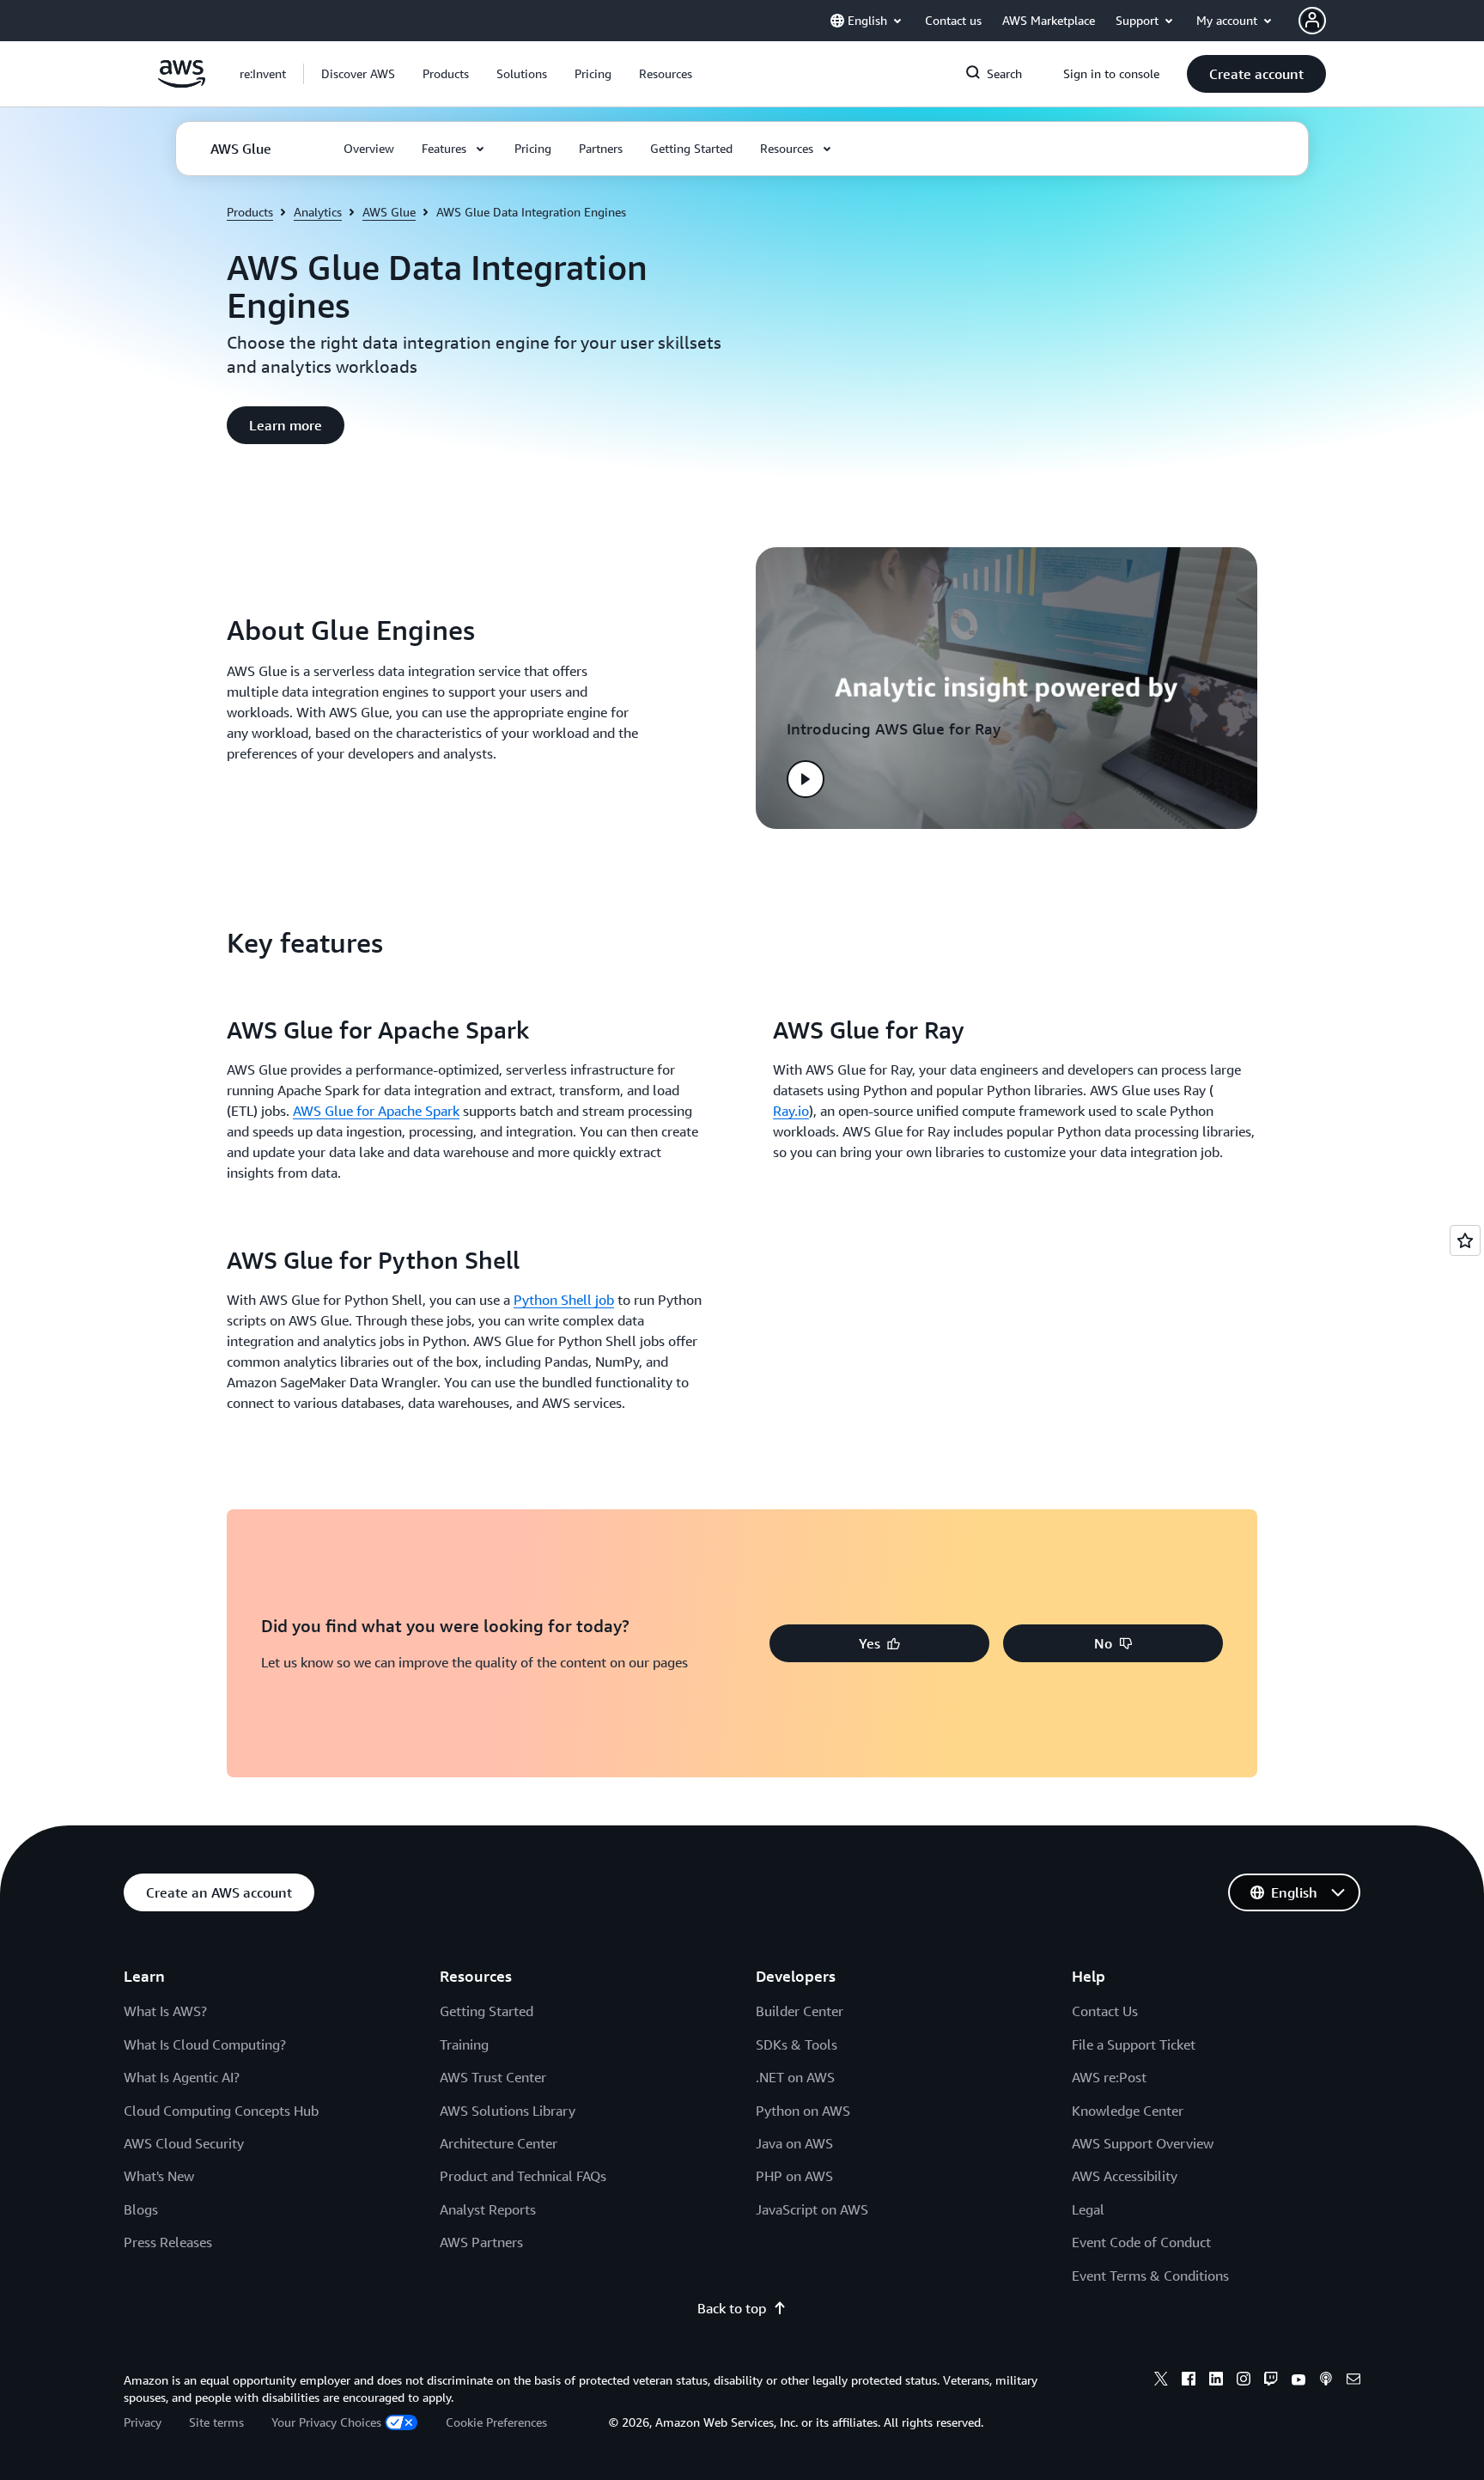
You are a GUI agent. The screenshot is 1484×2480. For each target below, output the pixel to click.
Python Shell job (564, 1300)
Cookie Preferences (496, 2422)
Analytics (318, 212)
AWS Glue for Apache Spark (376, 1111)
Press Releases (168, 2242)
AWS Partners (481, 2242)
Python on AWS (803, 2111)
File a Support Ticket (1134, 2044)
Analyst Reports (488, 2209)
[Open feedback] (1465, 1240)
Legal (1088, 2209)
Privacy (143, 2422)
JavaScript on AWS (812, 2209)
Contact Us (1105, 2011)
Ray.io (791, 1111)
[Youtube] (1298, 2381)
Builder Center (800, 2011)
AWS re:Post (1109, 2077)
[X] (1161, 2381)
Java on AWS (794, 2143)
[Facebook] (1189, 2381)
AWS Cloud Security (184, 2143)
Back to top (732, 2308)
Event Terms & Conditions (1150, 2276)
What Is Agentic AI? (182, 2077)
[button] (358, 74)
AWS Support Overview (1143, 2143)
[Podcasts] (1326, 2381)
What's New (159, 2176)
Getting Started (487, 2011)
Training (464, 2044)
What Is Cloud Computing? (205, 2044)
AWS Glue (389, 212)
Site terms (216, 2422)
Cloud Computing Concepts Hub (221, 2111)
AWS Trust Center (493, 2077)
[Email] (1353, 2381)
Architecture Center (499, 2143)
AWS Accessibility (1125, 2176)
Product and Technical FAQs (523, 2176)
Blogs (141, 2209)
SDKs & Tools (797, 2044)
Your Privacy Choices (326, 2422)
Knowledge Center (1128, 2111)
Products (250, 212)
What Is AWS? (165, 2011)
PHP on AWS (794, 2176)
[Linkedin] (1216, 2381)
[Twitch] (1271, 2381)
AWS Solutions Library (508, 2111)
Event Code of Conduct (1141, 2242)
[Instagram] (1244, 2381)
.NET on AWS (795, 2077)
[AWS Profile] (1312, 21)
